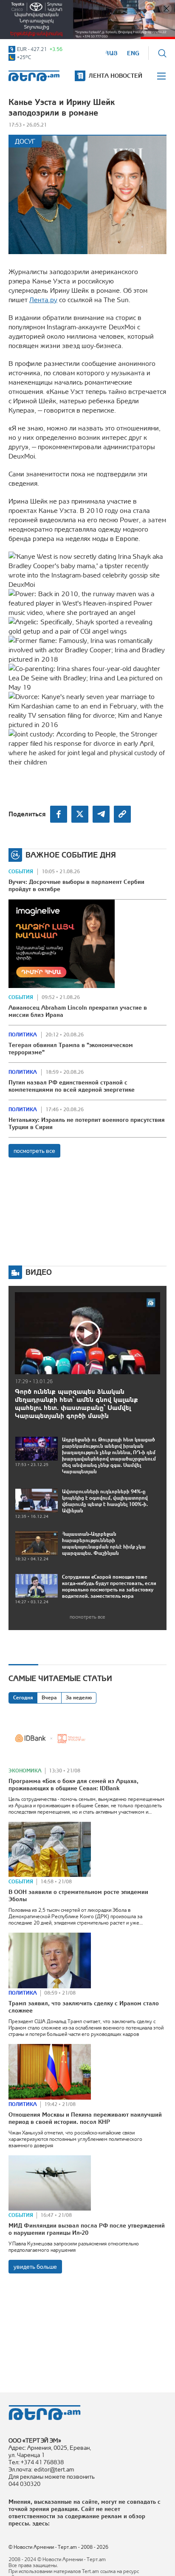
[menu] (162, 76)
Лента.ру (43, 300)
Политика (23, 1035)
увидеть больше (35, 2267)
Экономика (25, 1771)
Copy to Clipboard (122, 814)
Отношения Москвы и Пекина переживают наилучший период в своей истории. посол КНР (85, 2118)
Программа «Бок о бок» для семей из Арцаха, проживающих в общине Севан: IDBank (73, 1785)
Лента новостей (116, 76)
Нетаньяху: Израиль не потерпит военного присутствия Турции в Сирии (87, 1123)
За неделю (79, 1698)
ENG (133, 53)
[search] (162, 53)
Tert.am (34, 76)
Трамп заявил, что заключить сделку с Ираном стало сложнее (84, 2007)
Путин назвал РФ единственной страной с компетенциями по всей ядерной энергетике (72, 1086)
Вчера (49, 1698)
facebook (59, 814)
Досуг (25, 141)
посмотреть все (34, 1151)
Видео (39, 1272)
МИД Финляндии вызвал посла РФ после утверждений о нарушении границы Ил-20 (87, 2229)
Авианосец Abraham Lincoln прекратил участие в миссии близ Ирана (78, 1011)
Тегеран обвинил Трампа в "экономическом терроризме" (71, 1049)
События (21, 872)
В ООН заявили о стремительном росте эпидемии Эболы (78, 1895)
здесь (40, 2523)
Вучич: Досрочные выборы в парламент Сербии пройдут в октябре (76, 885)
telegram (101, 814)
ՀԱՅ (111, 53)
